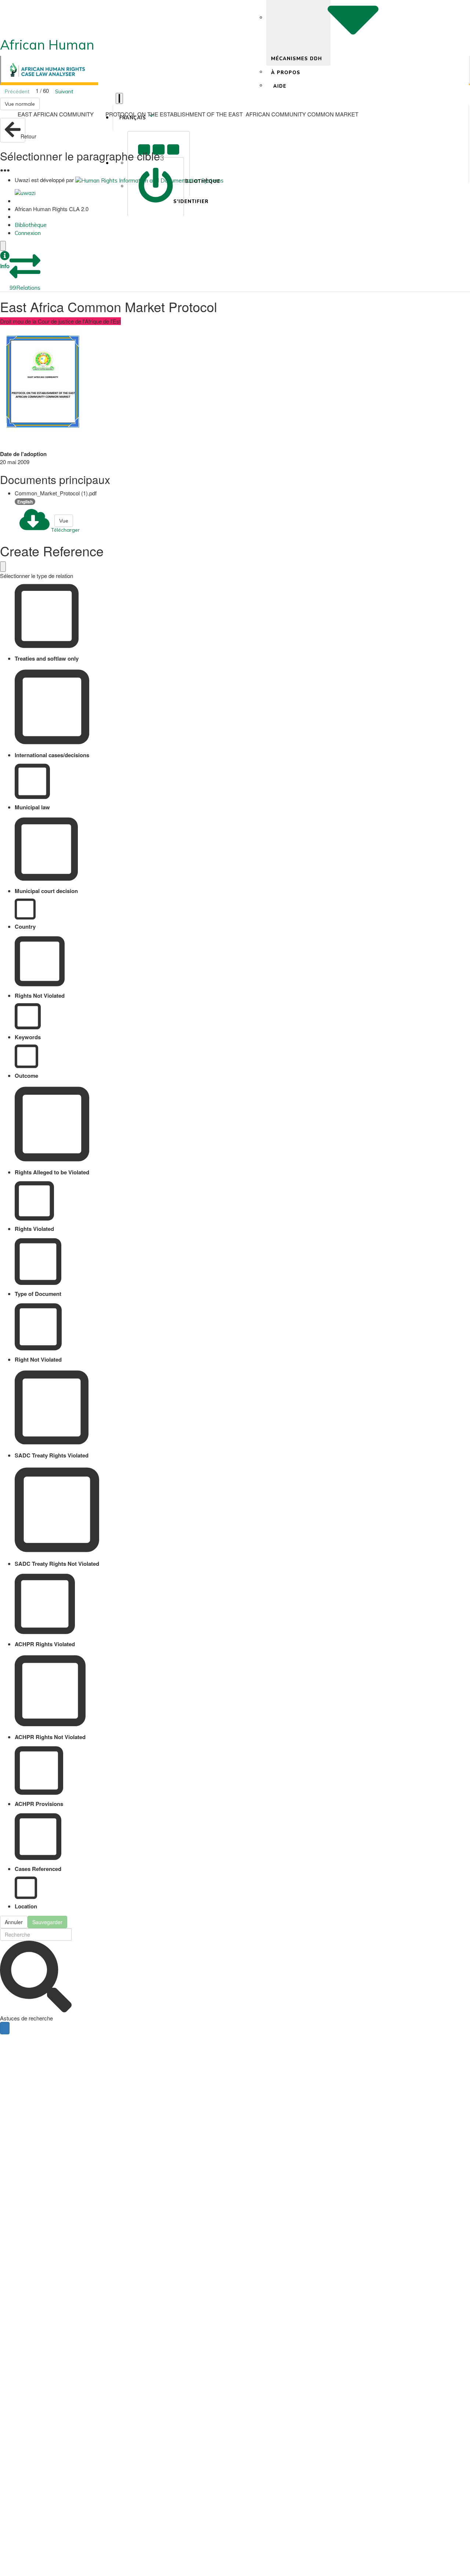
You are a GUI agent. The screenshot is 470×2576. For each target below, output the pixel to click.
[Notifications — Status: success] (119, 98)
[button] (5, 261)
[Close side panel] (3, 246)
